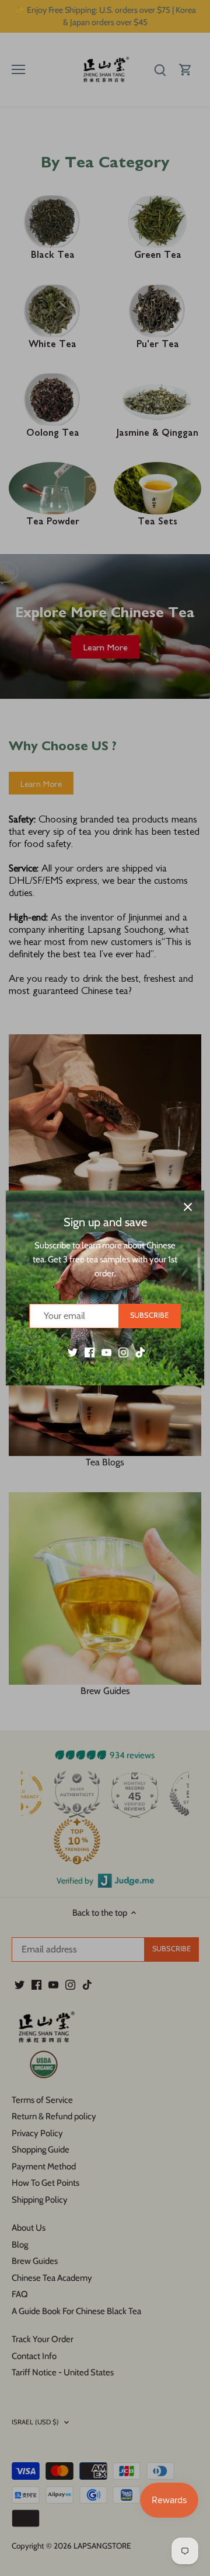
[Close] (188, 1207)
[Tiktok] (140, 1352)
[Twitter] (73, 1352)
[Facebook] (90, 1352)
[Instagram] (123, 1352)
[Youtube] (106, 1352)
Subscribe (149, 1315)
